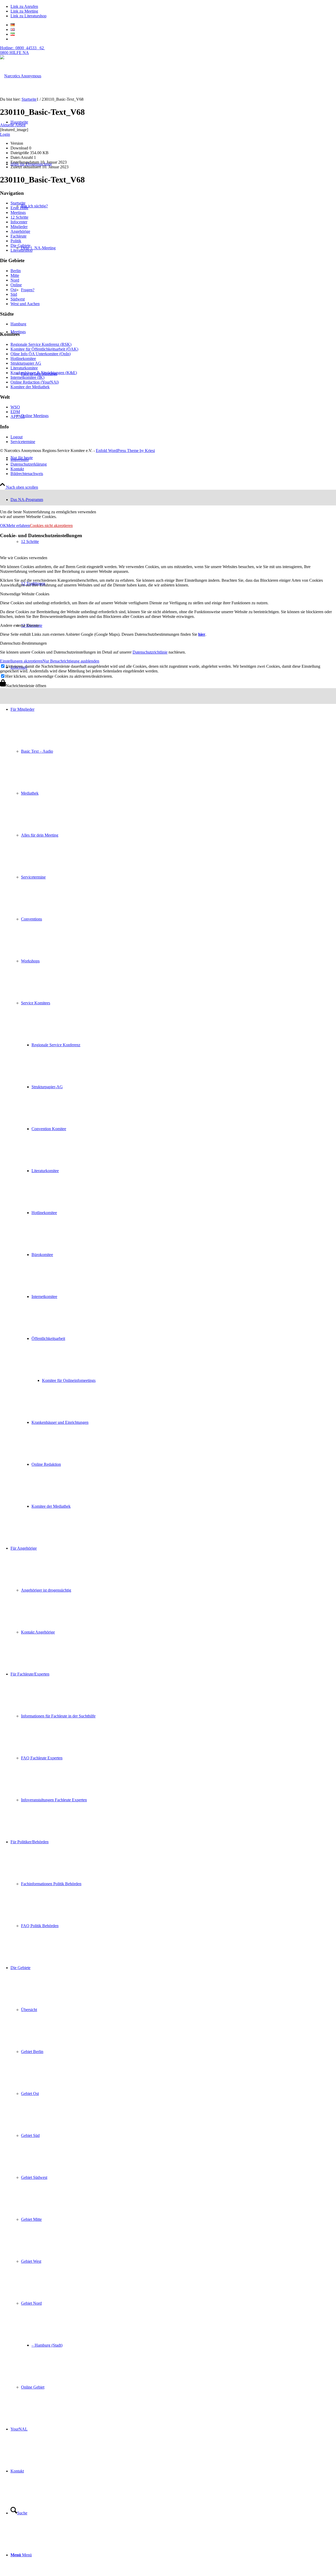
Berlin (16, 271)
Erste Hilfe (19, 208)
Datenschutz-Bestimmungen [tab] (23, 643)
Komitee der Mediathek (30, 387)
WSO (15, 407)
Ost (13, 290)
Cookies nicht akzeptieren (51, 526)
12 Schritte (19, 217)
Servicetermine (23, 442)
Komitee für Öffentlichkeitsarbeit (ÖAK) (44, 349)
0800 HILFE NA (22, 50)
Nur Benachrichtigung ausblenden (71, 661)
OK (3, 526)
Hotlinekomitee (23, 359)
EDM (15, 412)
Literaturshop (22, 250)
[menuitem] (173, 1108)
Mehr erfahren (18, 526)
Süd (14, 294)
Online (16, 285)
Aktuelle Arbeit (13, 125)
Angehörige (20, 231)
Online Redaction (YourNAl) (35, 382)
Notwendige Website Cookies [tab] (25, 594)
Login (5, 134)
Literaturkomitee (24, 368)
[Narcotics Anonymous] (21, 76)
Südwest (18, 299)
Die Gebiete (20, 246)
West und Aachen (25, 304)
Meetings (18, 212)
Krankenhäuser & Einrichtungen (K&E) (44, 373)
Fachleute (19, 236)
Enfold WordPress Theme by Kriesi (125, 451)
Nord (15, 280)
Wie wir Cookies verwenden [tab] (24, 558)
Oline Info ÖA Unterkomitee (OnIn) (41, 354)
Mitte (15, 275)
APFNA (18, 416)
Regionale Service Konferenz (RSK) (41, 344)
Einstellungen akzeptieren (21, 661)
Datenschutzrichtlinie (150, 652)
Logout (17, 437)
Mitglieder (19, 227)
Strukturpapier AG (26, 363)
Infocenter (19, 222)
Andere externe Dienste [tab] (20, 625)
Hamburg (18, 324)
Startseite (18, 203)
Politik (16, 241)
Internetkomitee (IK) (27, 377)
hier (202, 634)
